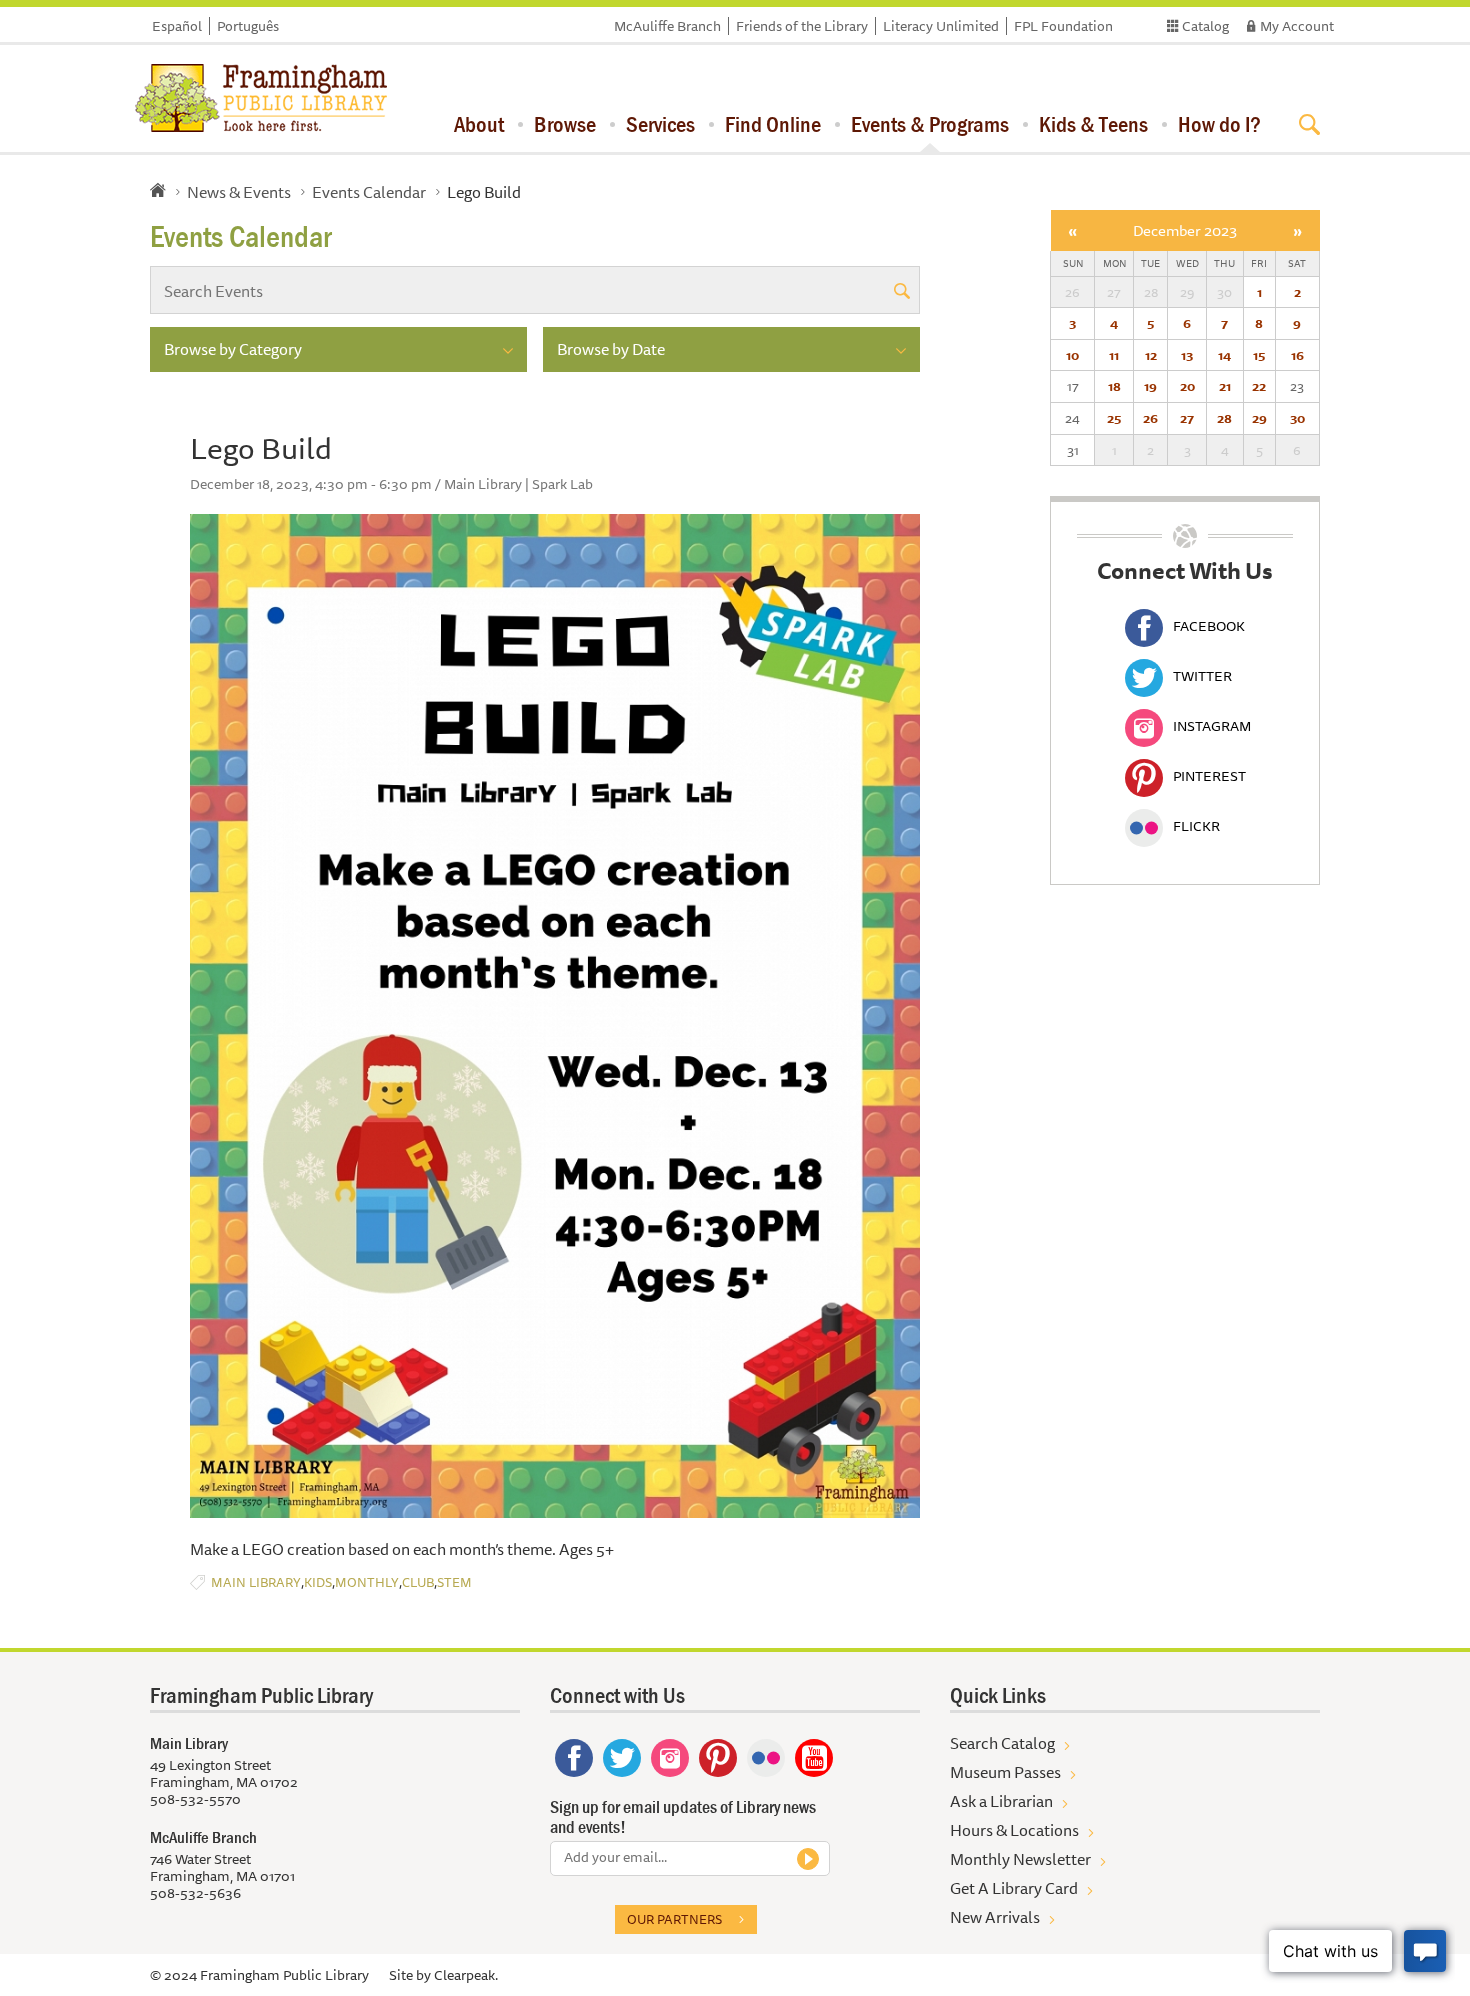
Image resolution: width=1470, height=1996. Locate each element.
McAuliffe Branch (667, 26)
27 (1187, 418)
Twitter (1202, 676)
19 (1150, 386)
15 (1259, 355)
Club (418, 1582)
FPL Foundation (1063, 26)
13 (1187, 355)
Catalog (1205, 26)
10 (1072, 355)
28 (1224, 418)
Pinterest (1209, 776)
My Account (1297, 26)
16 (1297, 355)
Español (177, 26)
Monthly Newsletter (1020, 1859)
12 (1151, 355)
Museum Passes (1005, 1772)
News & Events (239, 192)
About (479, 124)
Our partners (674, 1919)
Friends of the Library (802, 26)
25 (1114, 418)
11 (1114, 355)
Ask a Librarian (1001, 1801)
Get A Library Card (1014, 1888)
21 (1225, 386)
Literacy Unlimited (941, 26)
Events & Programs (930, 124)
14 (1224, 355)
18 (1114, 386)
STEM (454, 1582)
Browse (565, 124)
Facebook (1209, 626)
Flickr (1196, 826)
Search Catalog (1002, 1743)
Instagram (1212, 726)
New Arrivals (995, 1917)
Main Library (256, 1582)
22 (1259, 386)
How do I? (1219, 124)
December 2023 (1185, 230)
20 (1187, 386)
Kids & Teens (1093, 124)
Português (248, 26)
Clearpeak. (466, 1975)
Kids (318, 1582)
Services (660, 124)
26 (1150, 418)
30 (1297, 418)
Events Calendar (369, 192)
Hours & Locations (1014, 1830)
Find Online (773, 124)
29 (1259, 418)
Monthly (367, 1582)
